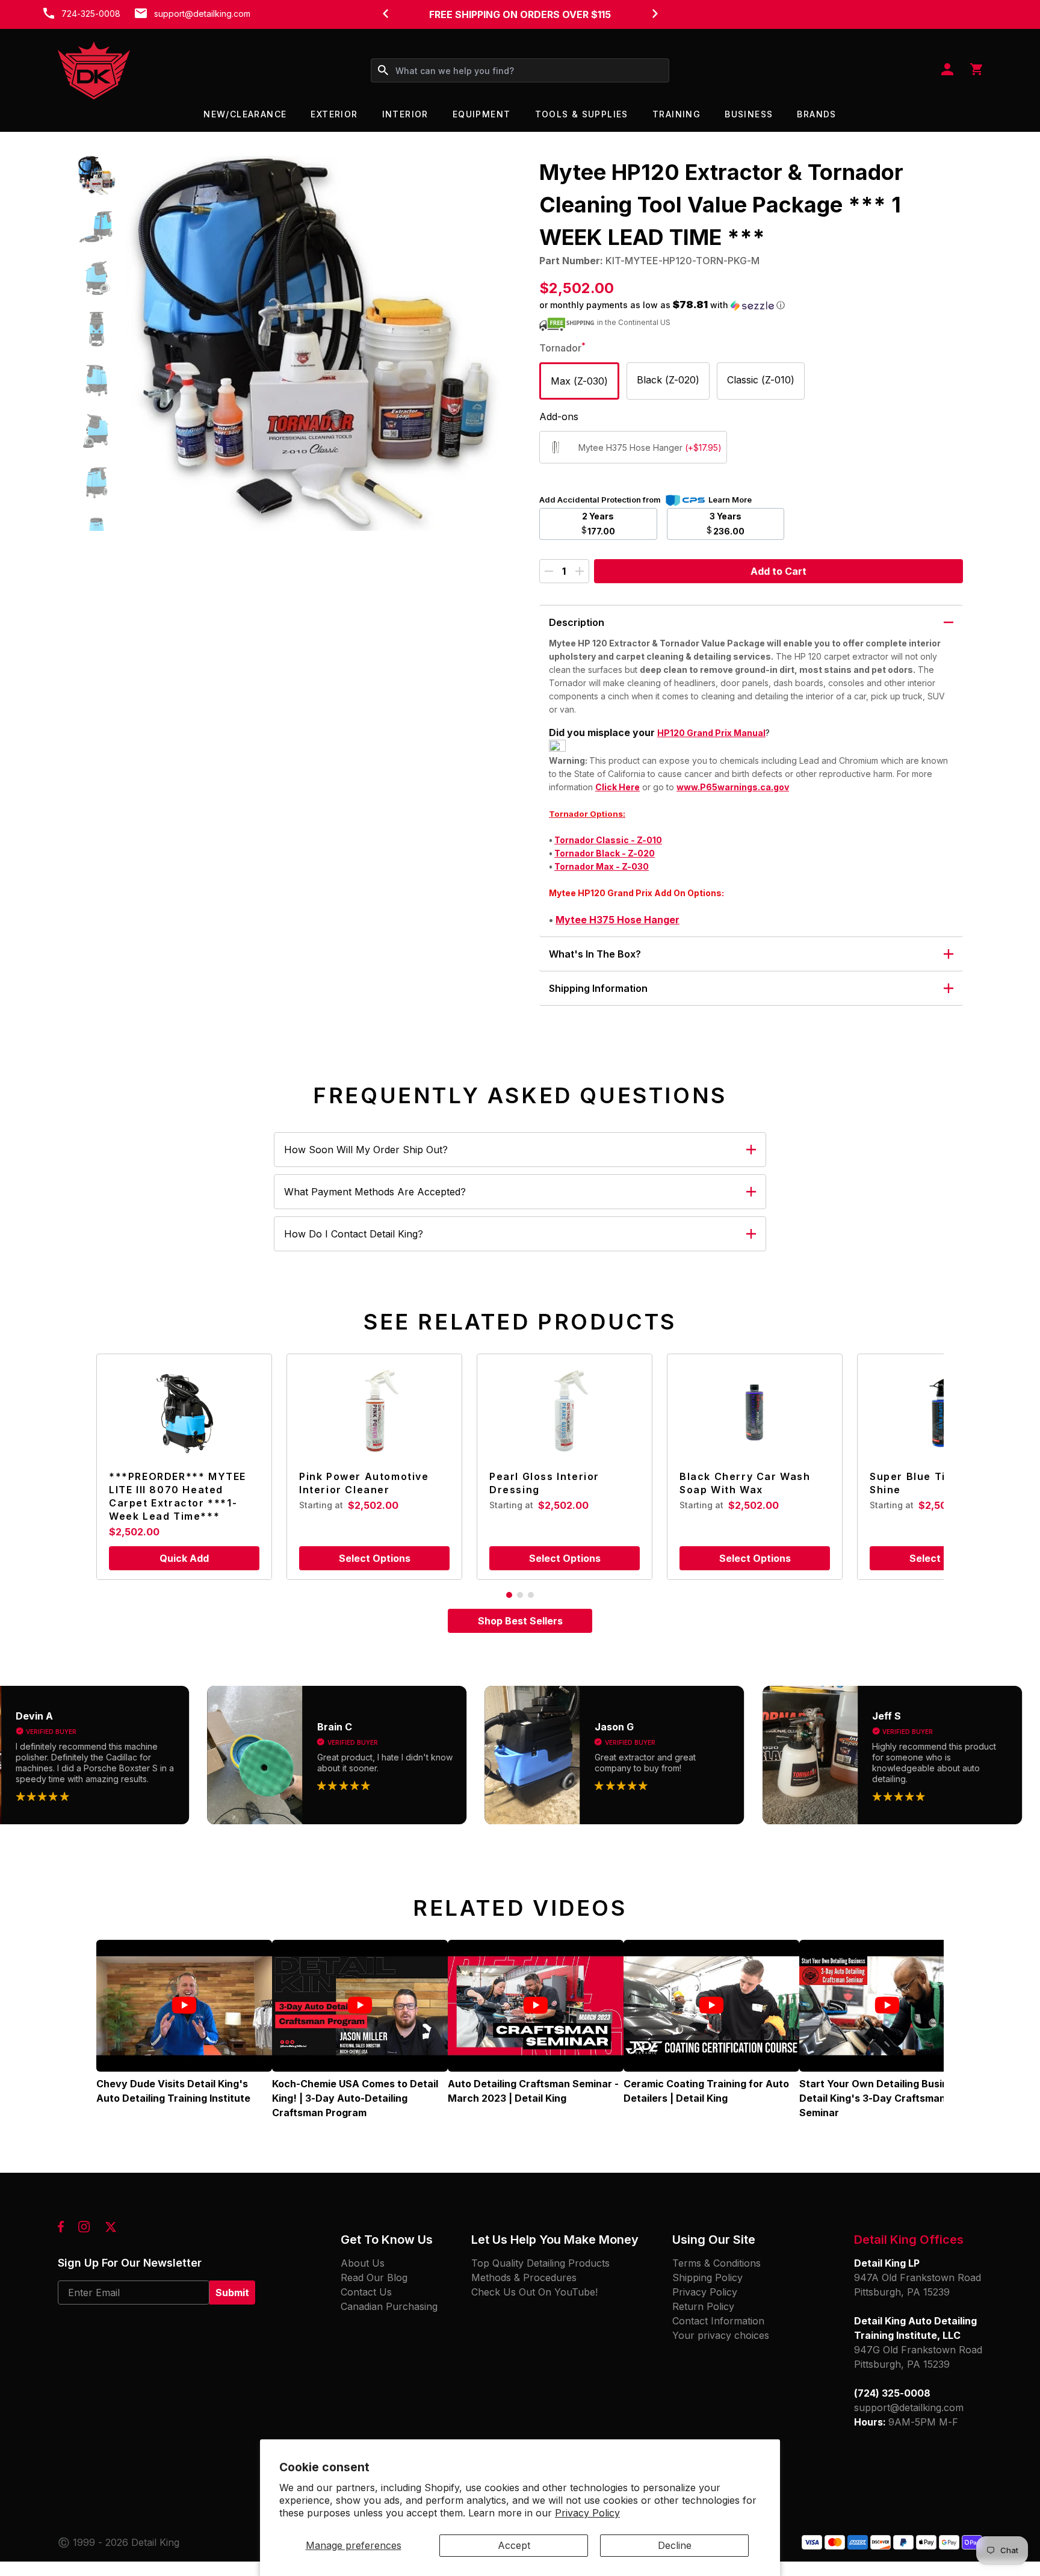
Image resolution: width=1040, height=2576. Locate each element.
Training (676, 114)
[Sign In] (947, 70)
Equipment (482, 114)
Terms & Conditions (717, 2263)
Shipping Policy (707, 2277)
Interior (405, 114)
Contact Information (718, 2321)
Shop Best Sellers (520, 1621)
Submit (232, 2293)
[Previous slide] (385, 13)
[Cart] (976, 70)
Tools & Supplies (582, 114)
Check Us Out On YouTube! (534, 2292)
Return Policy (703, 2306)
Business (749, 114)
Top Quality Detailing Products (540, 2263)
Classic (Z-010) (761, 380)
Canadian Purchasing (389, 2306)
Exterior (334, 114)
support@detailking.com (202, 14)
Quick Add (184, 1558)
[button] (97, 175)
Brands (816, 114)
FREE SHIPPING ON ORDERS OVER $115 (520, 14)
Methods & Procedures (524, 2277)
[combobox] (520, 70)
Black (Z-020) (668, 380)
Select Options (375, 1558)
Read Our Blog (374, 2277)
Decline (675, 2545)
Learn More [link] (730, 500)
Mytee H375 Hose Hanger (617, 920)
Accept (514, 2545)
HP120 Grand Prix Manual (711, 733)
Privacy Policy (587, 2513)
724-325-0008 (91, 14)
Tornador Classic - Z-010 (608, 840)
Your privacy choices (721, 2335)
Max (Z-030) (579, 381)
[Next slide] (655, 13)
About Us (363, 2263)
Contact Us (366, 2292)
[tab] (509, 1595)
